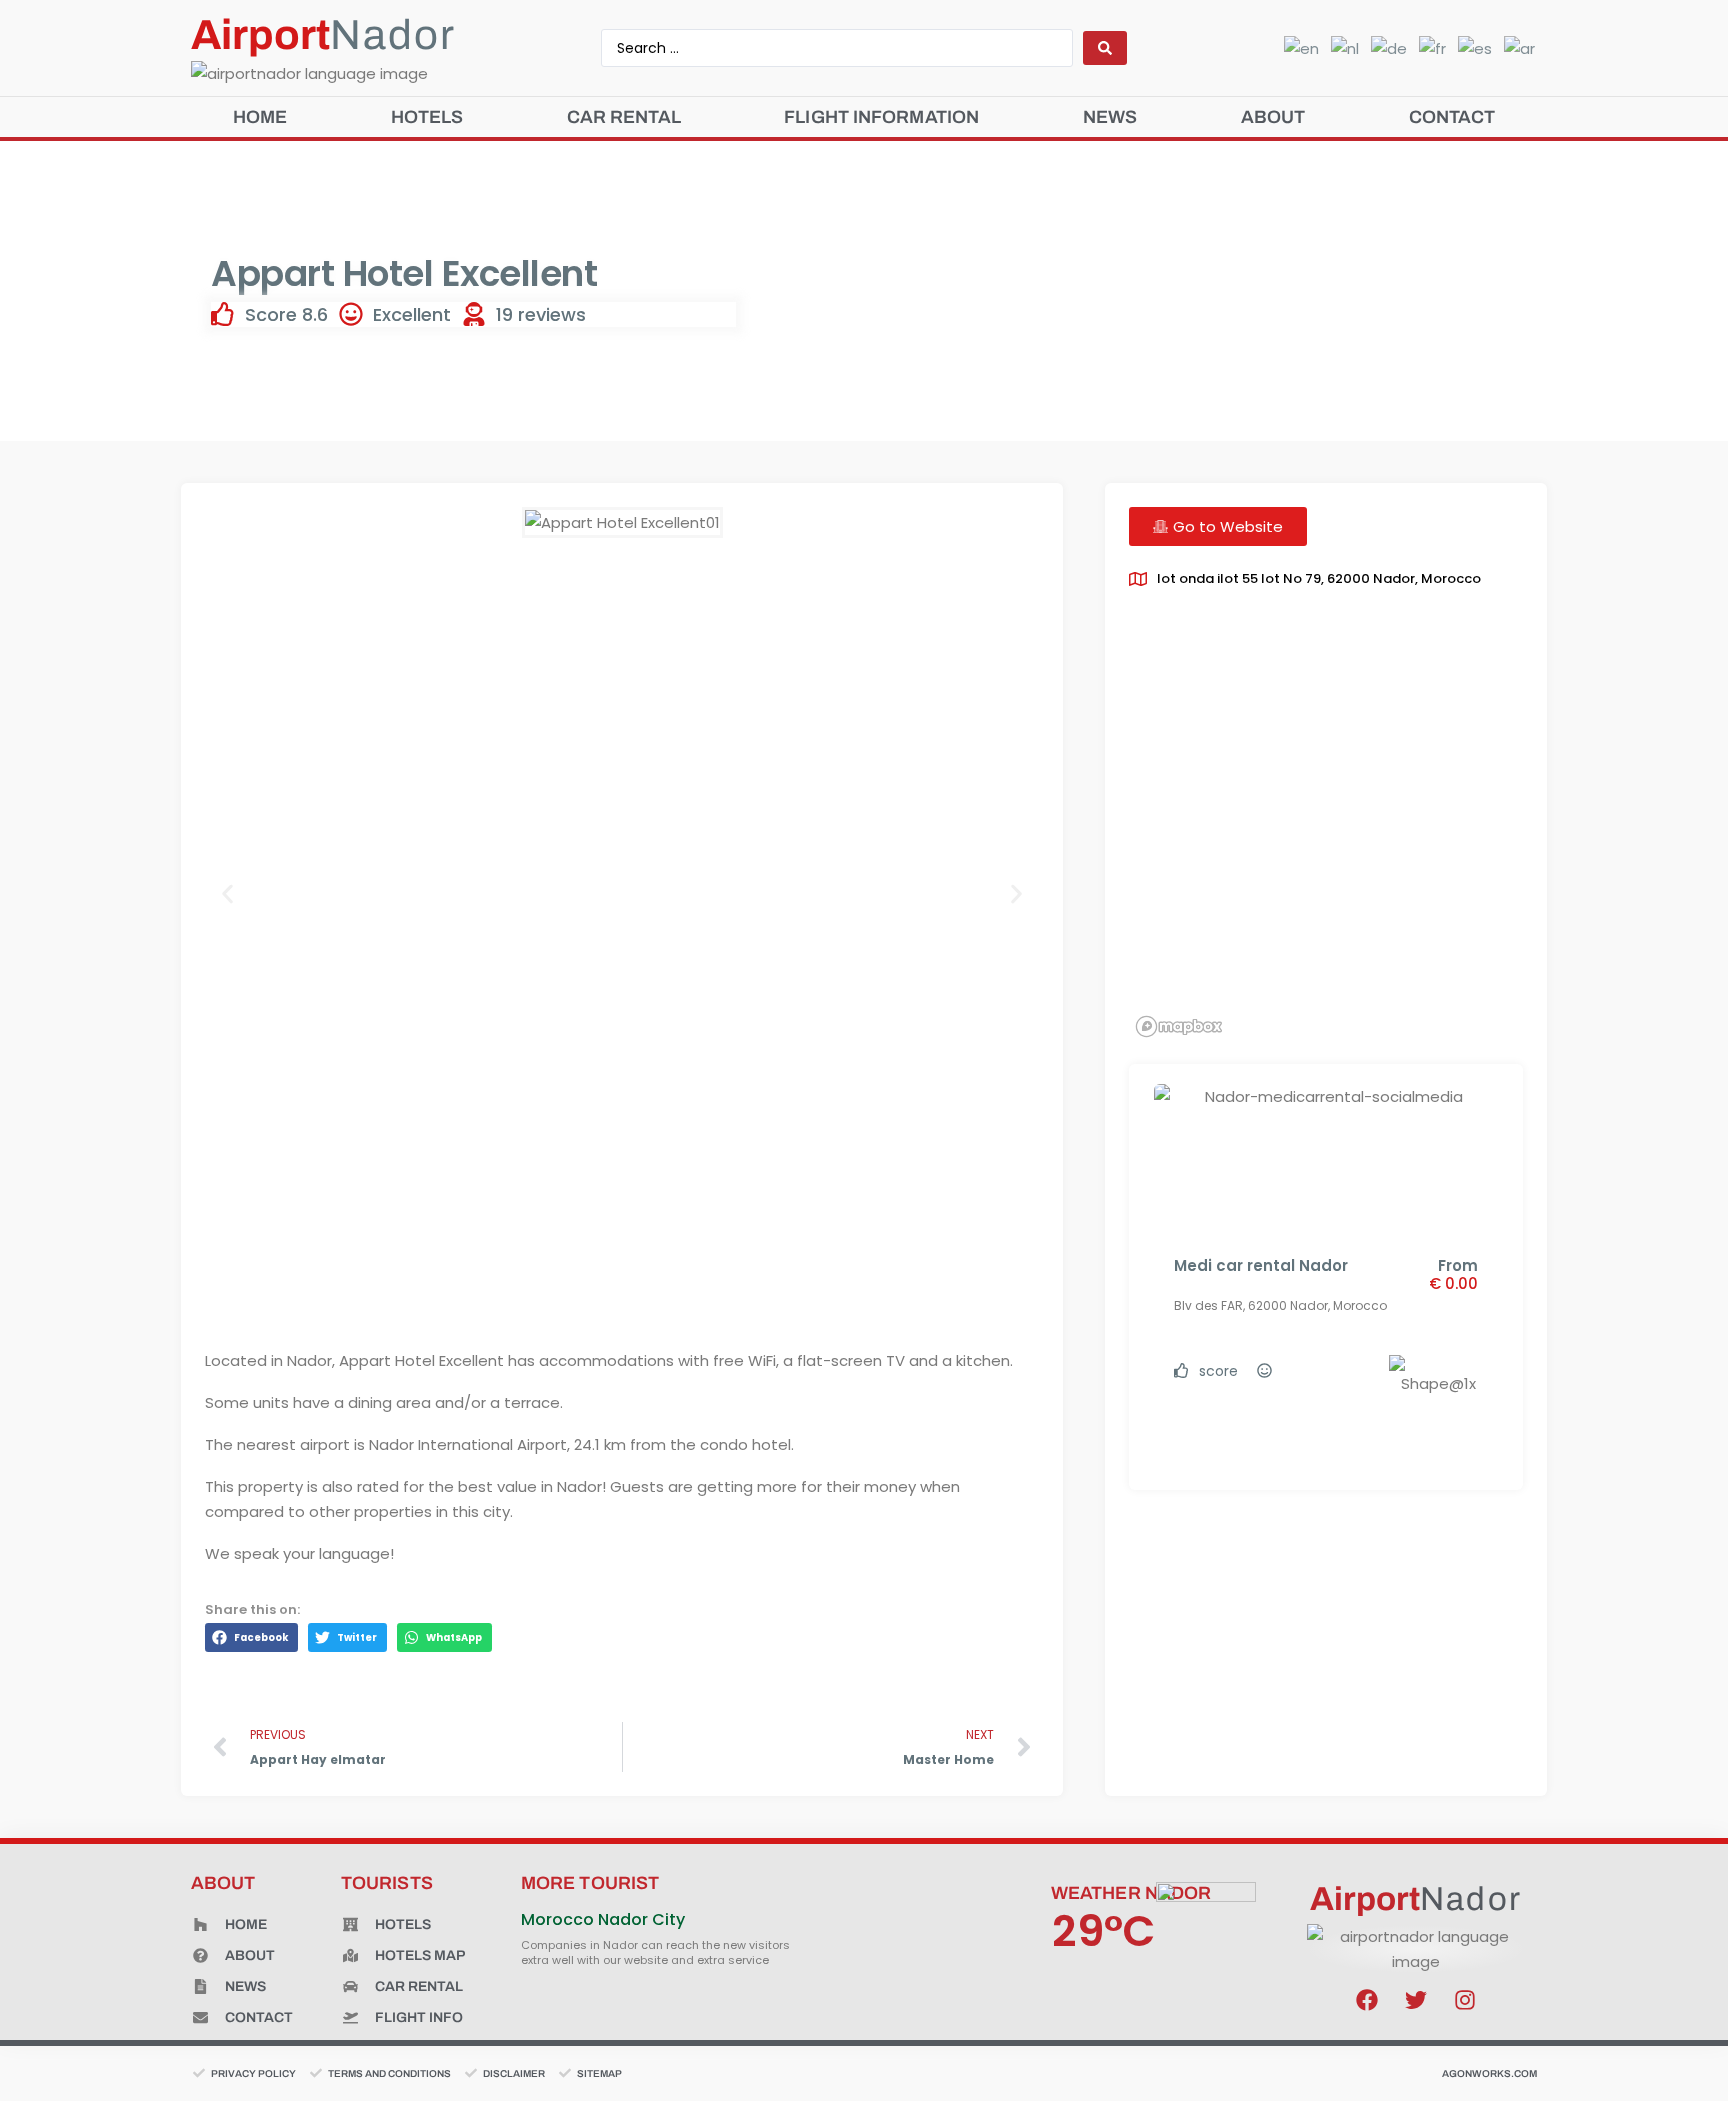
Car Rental (624, 117)
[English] (1297, 47)
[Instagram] (1465, 2000)
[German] (1385, 47)
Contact (1452, 117)
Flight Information (881, 117)
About (1273, 117)
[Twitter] (1416, 2000)
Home (260, 117)
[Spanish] (1471, 47)
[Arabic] (1515, 47)
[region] (1326, 831)
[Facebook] (1367, 2000)
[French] (1428, 47)
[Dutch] (1341, 47)
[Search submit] (1105, 48)
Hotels (427, 117)
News (1110, 117)
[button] (227, 894)
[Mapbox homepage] (1179, 1026)
